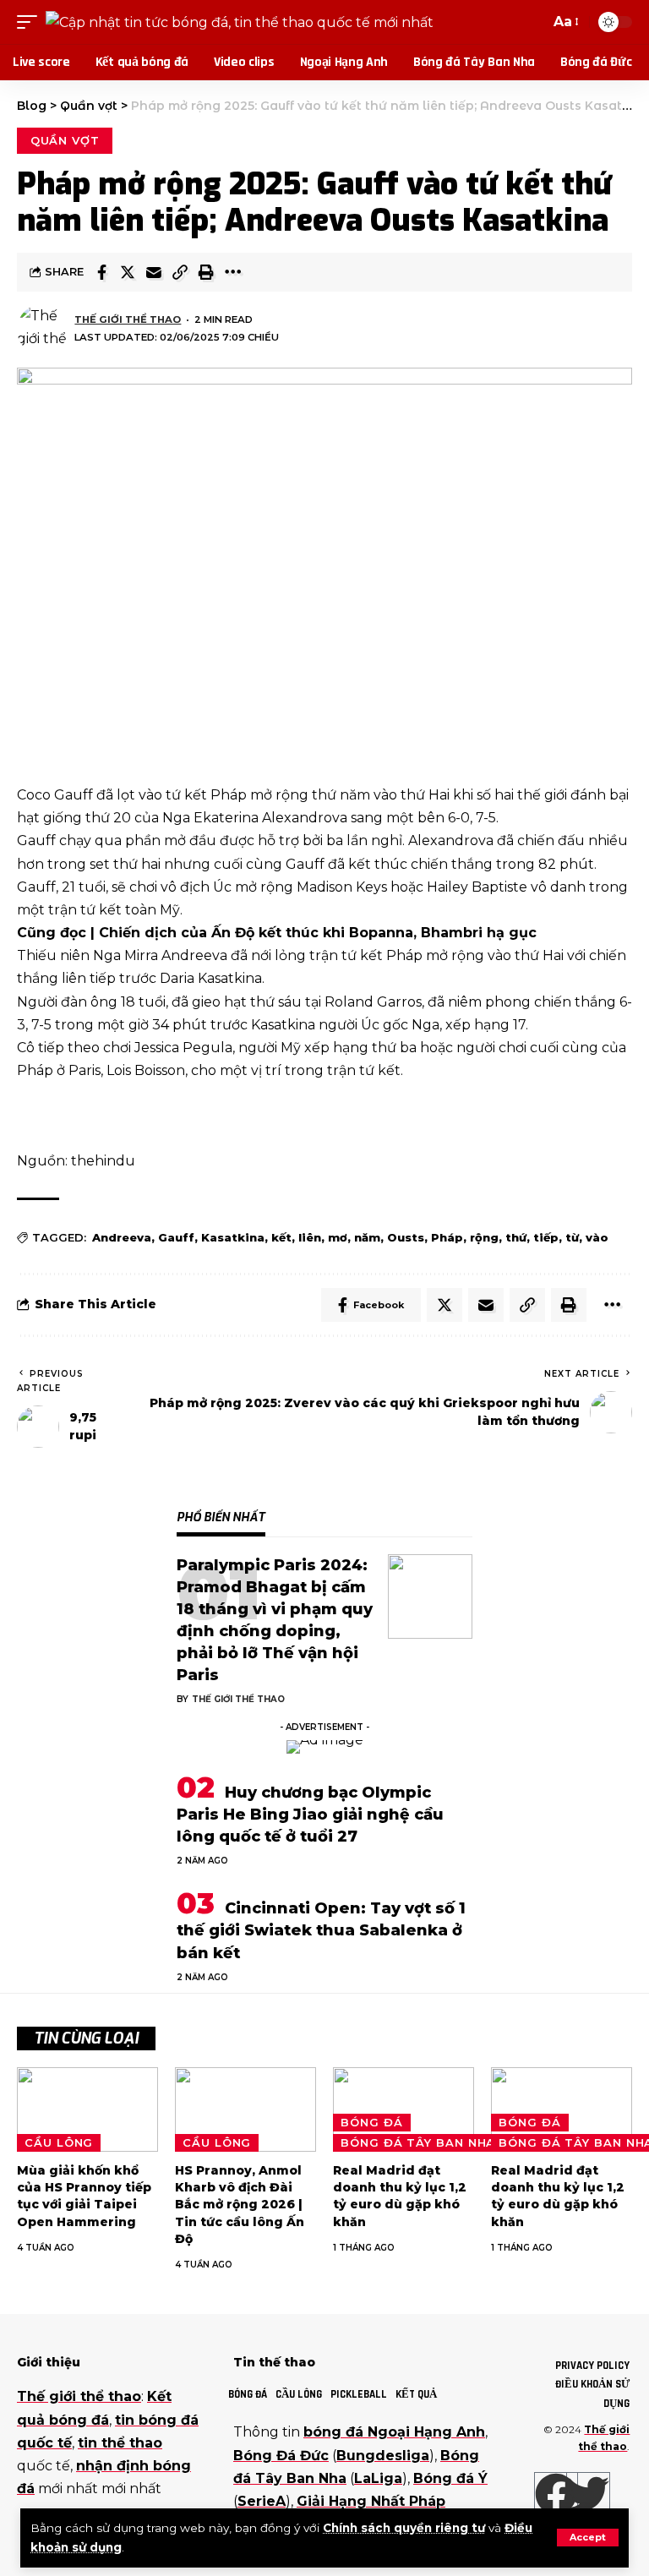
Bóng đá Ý (450, 2478)
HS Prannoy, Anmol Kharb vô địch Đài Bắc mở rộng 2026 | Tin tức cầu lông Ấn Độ (240, 2205)
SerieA (262, 2501)
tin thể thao (120, 2443)
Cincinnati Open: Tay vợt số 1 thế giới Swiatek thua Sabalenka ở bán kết (321, 1930)
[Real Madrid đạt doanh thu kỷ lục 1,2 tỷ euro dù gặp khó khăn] (404, 2109)
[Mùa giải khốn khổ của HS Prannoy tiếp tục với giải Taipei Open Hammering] (87, 2109)
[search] (533, 22)
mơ (338, 1237)
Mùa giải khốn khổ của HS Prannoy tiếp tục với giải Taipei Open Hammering (84, 2196)
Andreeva (122, 1237)
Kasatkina (233, 1237)
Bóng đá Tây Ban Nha (418, 2142)
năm (367, 1237)
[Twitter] (588, 2494)
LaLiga (378, 2478)
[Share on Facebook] (101, 272)
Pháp (447, 1237)
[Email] (154, 272)
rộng (484, 1237)
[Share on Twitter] (128, 272)
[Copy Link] (180, 272)
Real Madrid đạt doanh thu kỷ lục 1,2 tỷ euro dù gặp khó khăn (400, 2196)
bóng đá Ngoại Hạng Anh (394, 2432)
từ (572, 1237)
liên (310, 1237)
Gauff (176, 1237)
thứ (516, 1237)
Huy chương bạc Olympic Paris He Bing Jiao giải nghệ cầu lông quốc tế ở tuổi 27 (310, 1815)
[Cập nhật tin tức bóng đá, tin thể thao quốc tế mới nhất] (240, 22)
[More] (232, 272)
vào (597, 1237)
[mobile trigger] (31, 22)
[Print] (206, 272)
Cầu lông (59, 2142)
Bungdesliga (383, 2456)
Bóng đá (371, 2122)
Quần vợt (65, 140)
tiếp (546, 1237)
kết (281, 1237)
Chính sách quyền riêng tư (404, 2528)
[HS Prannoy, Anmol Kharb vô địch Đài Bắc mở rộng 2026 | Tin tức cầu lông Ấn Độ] (245, 2109)
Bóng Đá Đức (281, 2456)
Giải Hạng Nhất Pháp (371, 2501)
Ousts (406, 1237)
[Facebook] (556, 2494)
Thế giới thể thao (128, 319)
